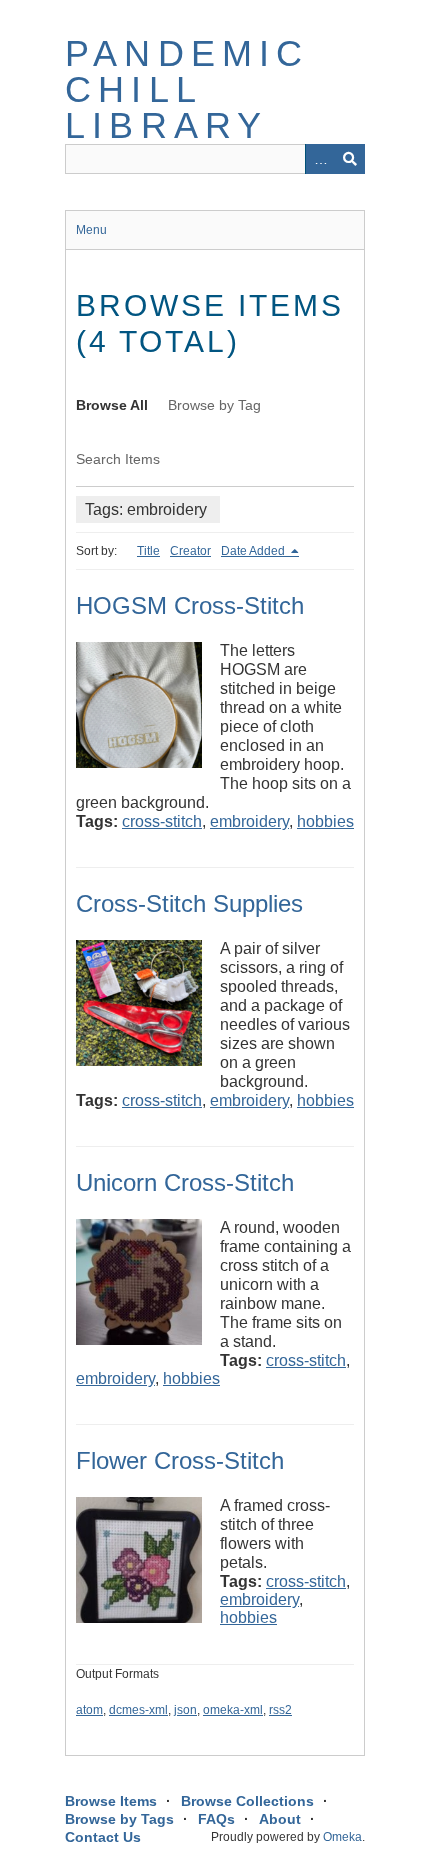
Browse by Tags (119, 1819)
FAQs (216, 1819)
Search (350, 159)
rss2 (280, 1710)
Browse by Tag (214, 405)
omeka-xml (233, 1710)
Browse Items (111, 1801)
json (185, 1710)
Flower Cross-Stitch (180, 1460)
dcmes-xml (138, 1710)
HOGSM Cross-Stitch (190, 605)
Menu (91, 230)
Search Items (118, 459)
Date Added (254, 551)
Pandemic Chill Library (187, 89)
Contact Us (103, 1837)
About (280, 1819)
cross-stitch (162, 821)
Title (148, 551)
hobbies (325, 821)
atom (89, 1710)
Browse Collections (247, 1801)
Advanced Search (320, 159)
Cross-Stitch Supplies (189, 903)
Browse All (112, 405)
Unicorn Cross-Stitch (185, 1182)
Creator (190, 551)
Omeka (342, 1837)
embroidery (249, 821)
